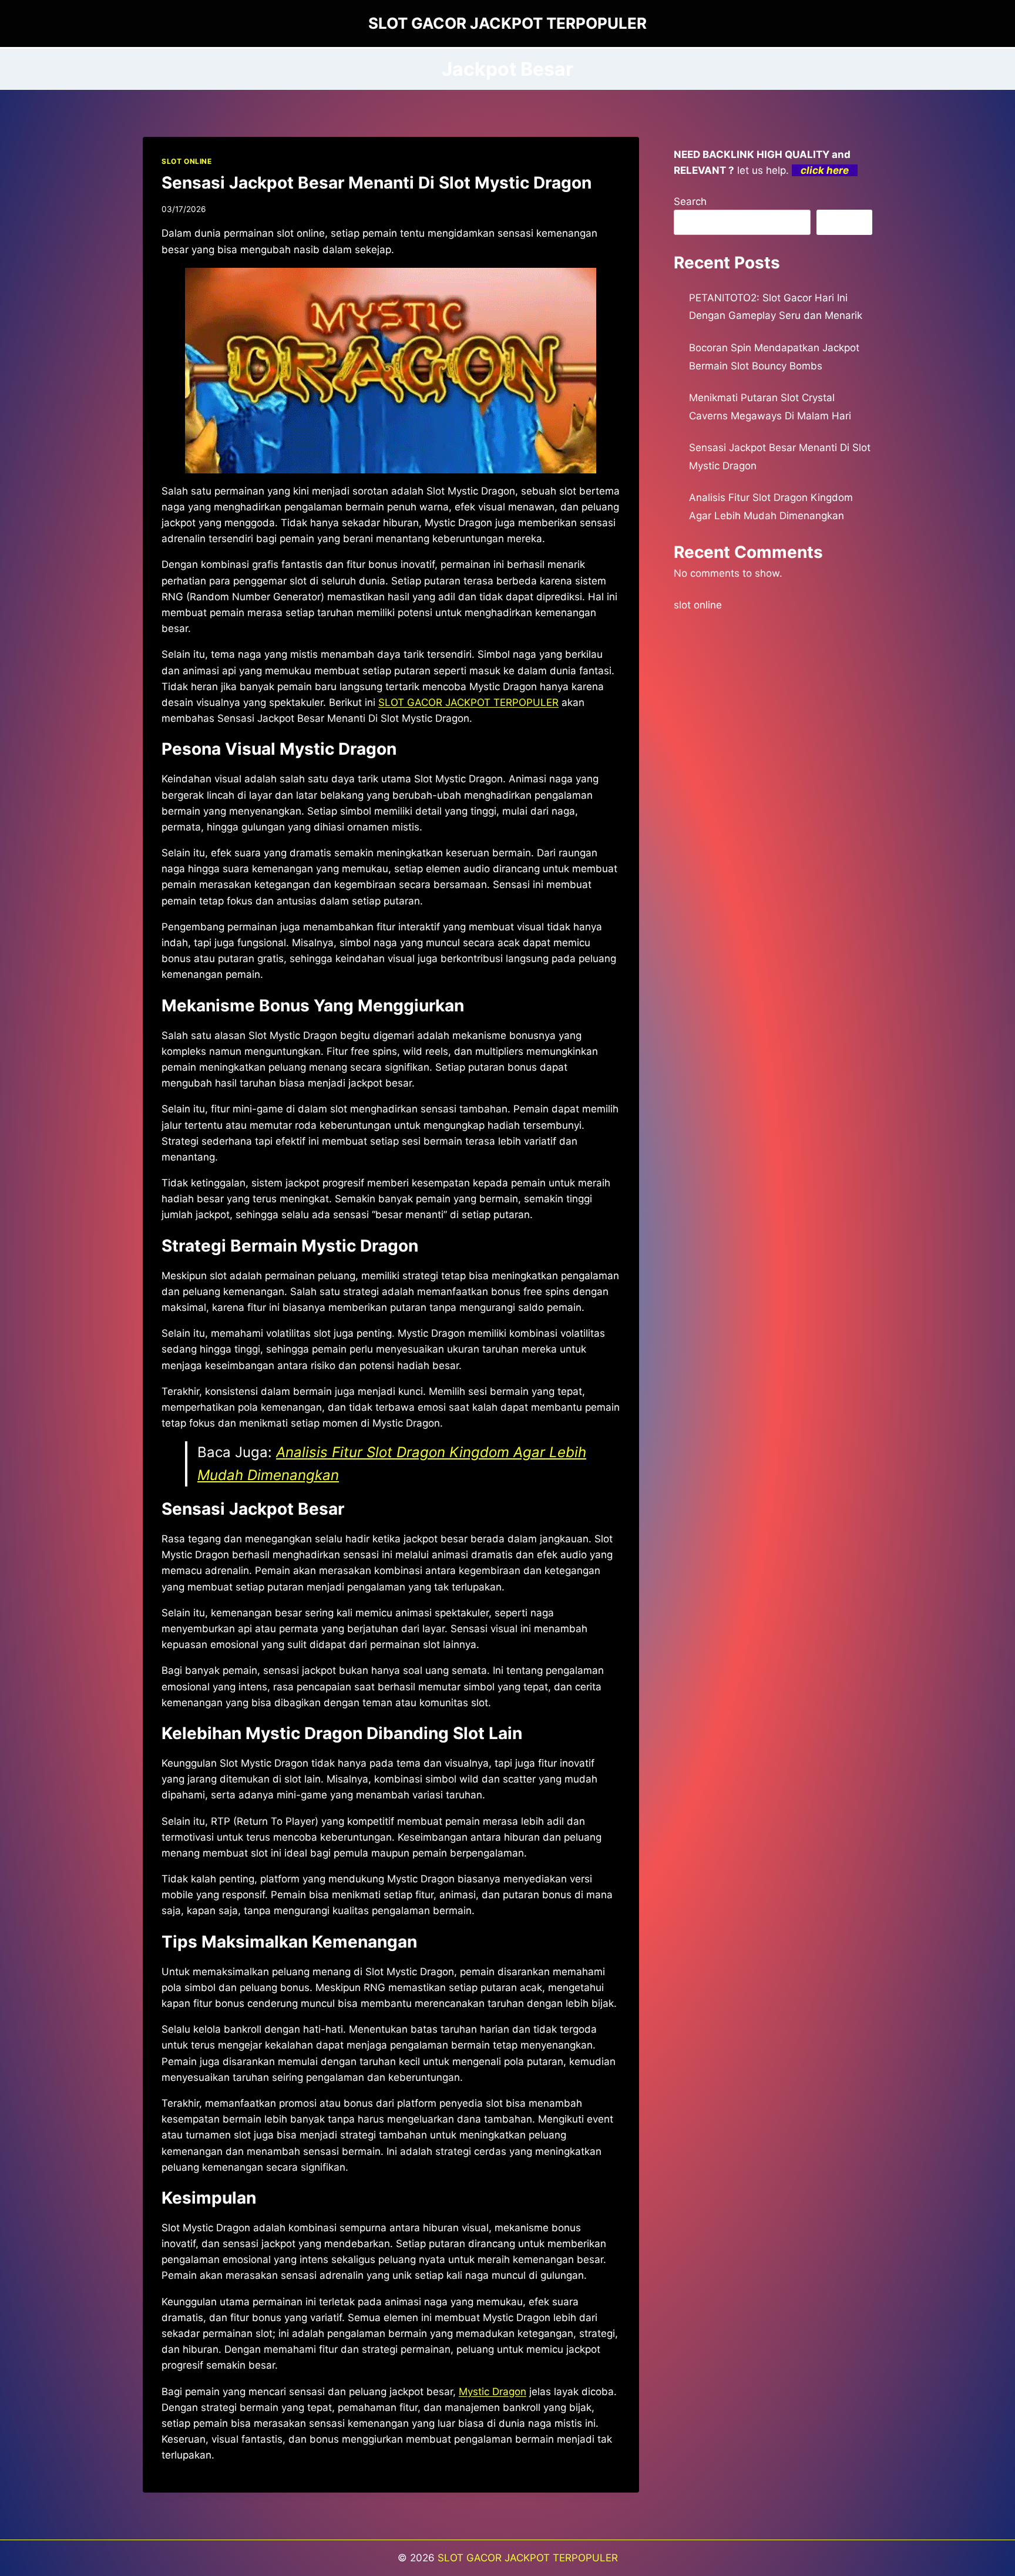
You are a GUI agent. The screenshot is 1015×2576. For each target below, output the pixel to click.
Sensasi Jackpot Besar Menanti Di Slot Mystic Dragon (377, 183)
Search (690, 201)
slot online (698, 605)
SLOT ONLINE (187, 161)
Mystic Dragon (493, 2392)
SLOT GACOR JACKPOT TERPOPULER (528, 2558)
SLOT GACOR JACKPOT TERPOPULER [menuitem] (468, 702)
